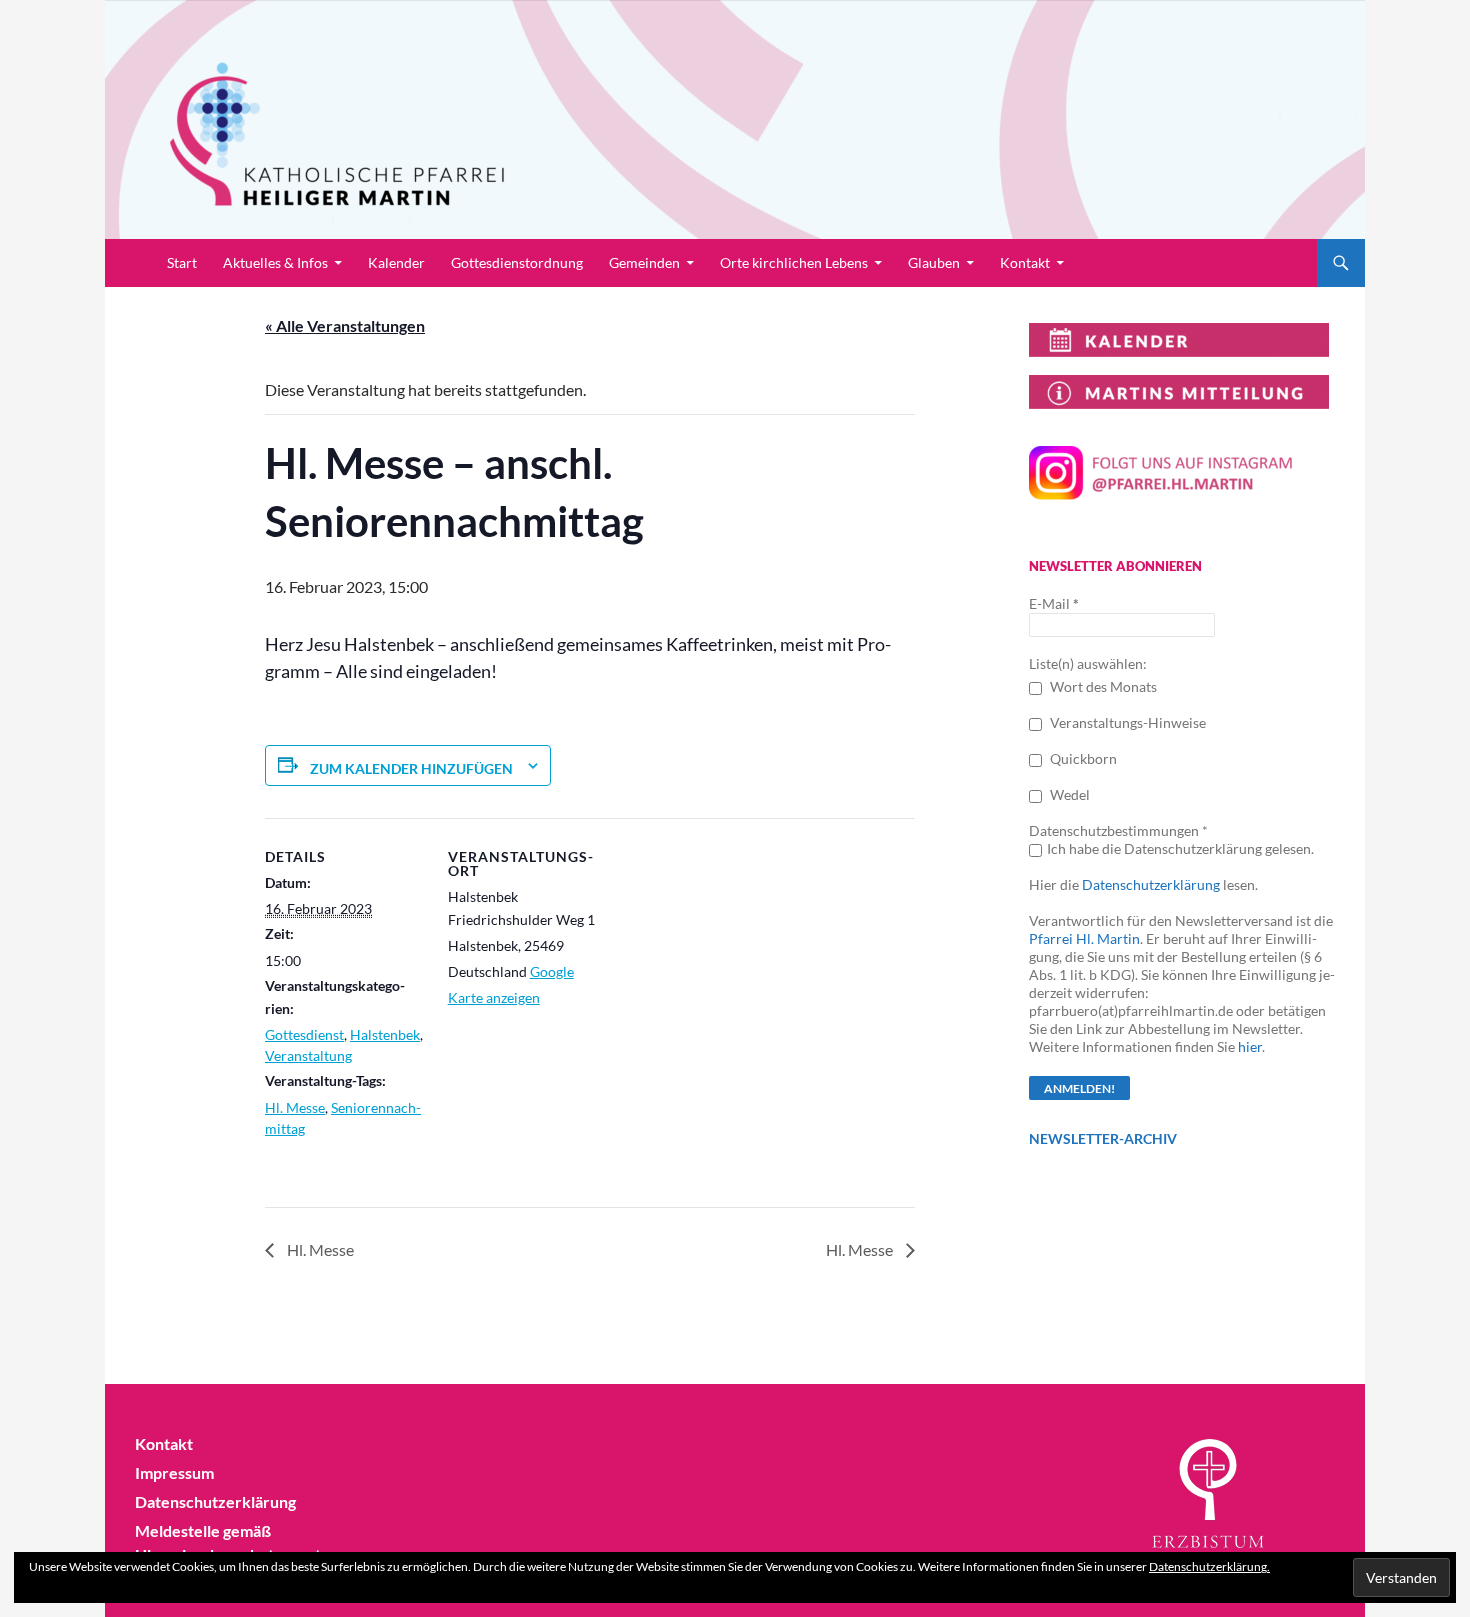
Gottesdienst (304, 1034)
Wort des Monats (1102, 686)
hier (1250, 1046)
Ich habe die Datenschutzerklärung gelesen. (1180, 848)
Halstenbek (385, 1034)
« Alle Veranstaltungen (345, 325)
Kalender (396, 262)
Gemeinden (644, 262)
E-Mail (1054, 603)
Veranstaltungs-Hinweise (1126, 722)
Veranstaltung (308, 1055)
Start (182, 262)
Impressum (174, 1472)
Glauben (934, 262)
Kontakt (1025, 262)
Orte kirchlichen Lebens (794, 262)
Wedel (1068, 794)
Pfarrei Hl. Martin (1084, 938)
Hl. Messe (295, 1107)
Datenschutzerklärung (1151, 884)
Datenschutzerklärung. (1209, 1566)
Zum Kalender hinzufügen (411, 768)
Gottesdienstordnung (517, 262)
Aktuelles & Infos (275, 262)
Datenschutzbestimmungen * (1118, 830)
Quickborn (1082, 758)
